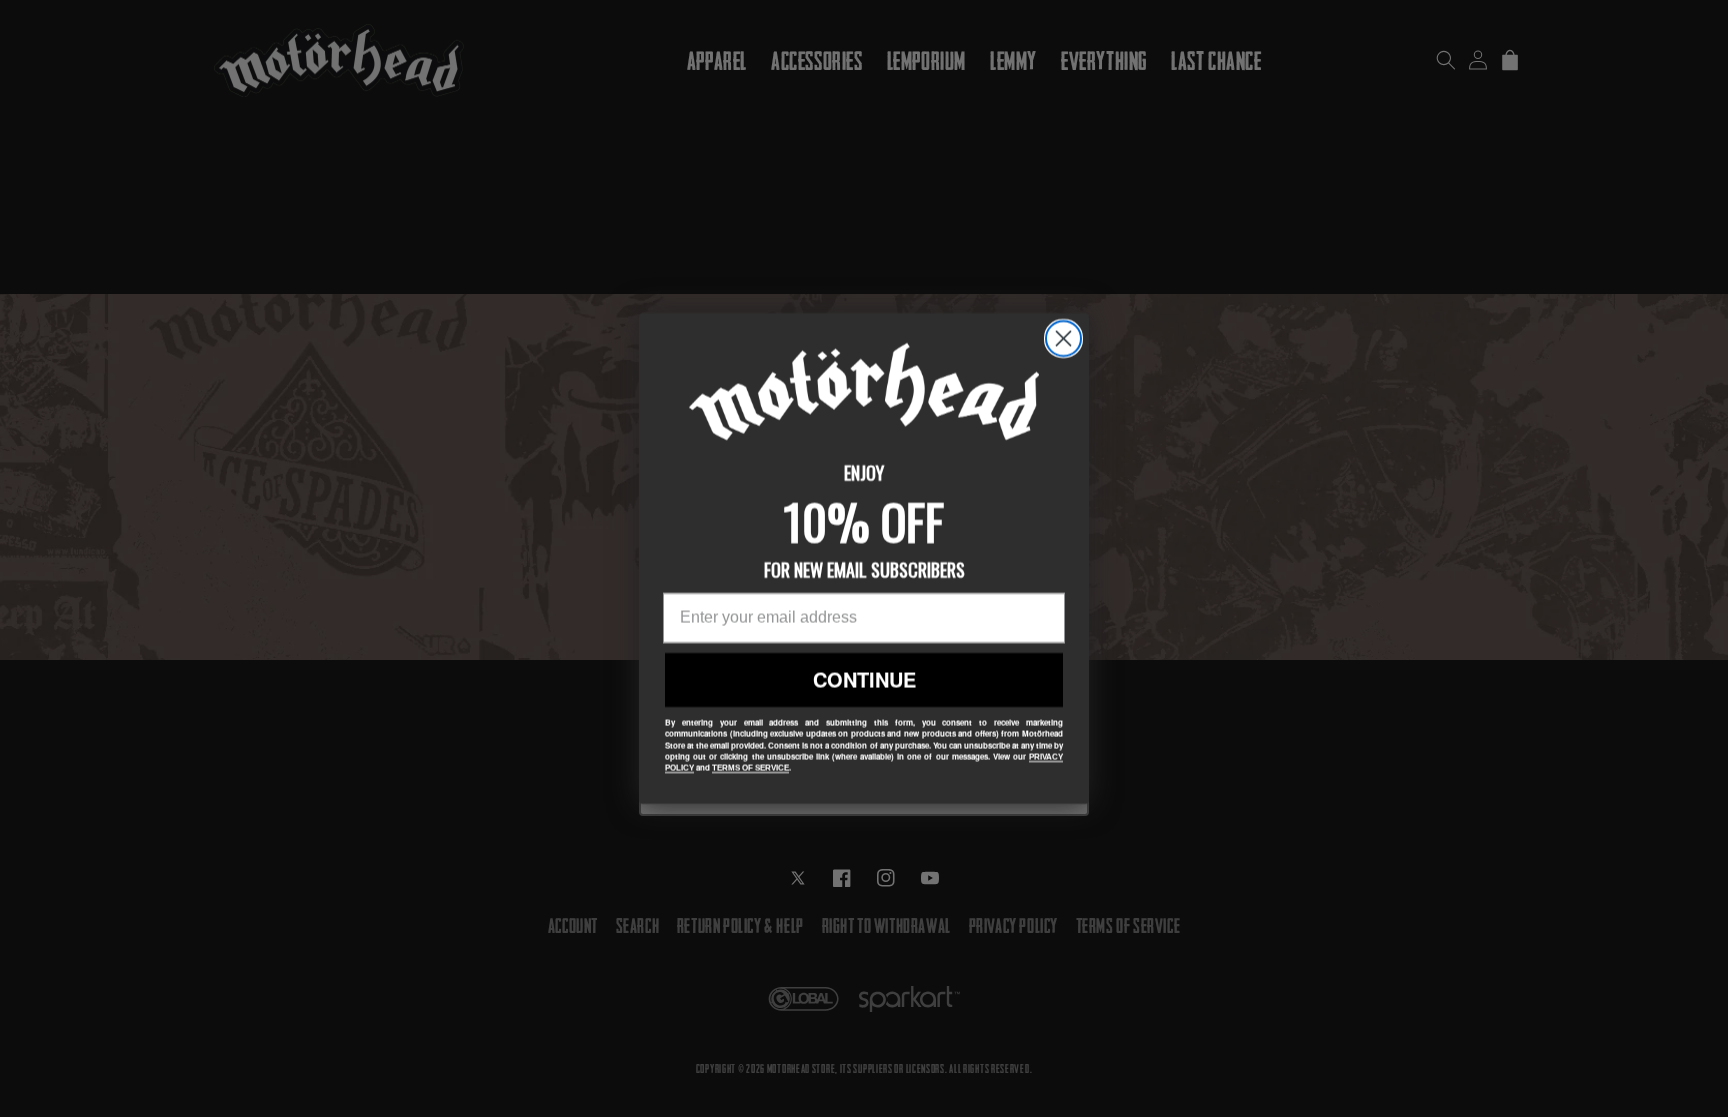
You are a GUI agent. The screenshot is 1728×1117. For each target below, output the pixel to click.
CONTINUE (864, 679)
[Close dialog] (1063, 338)
